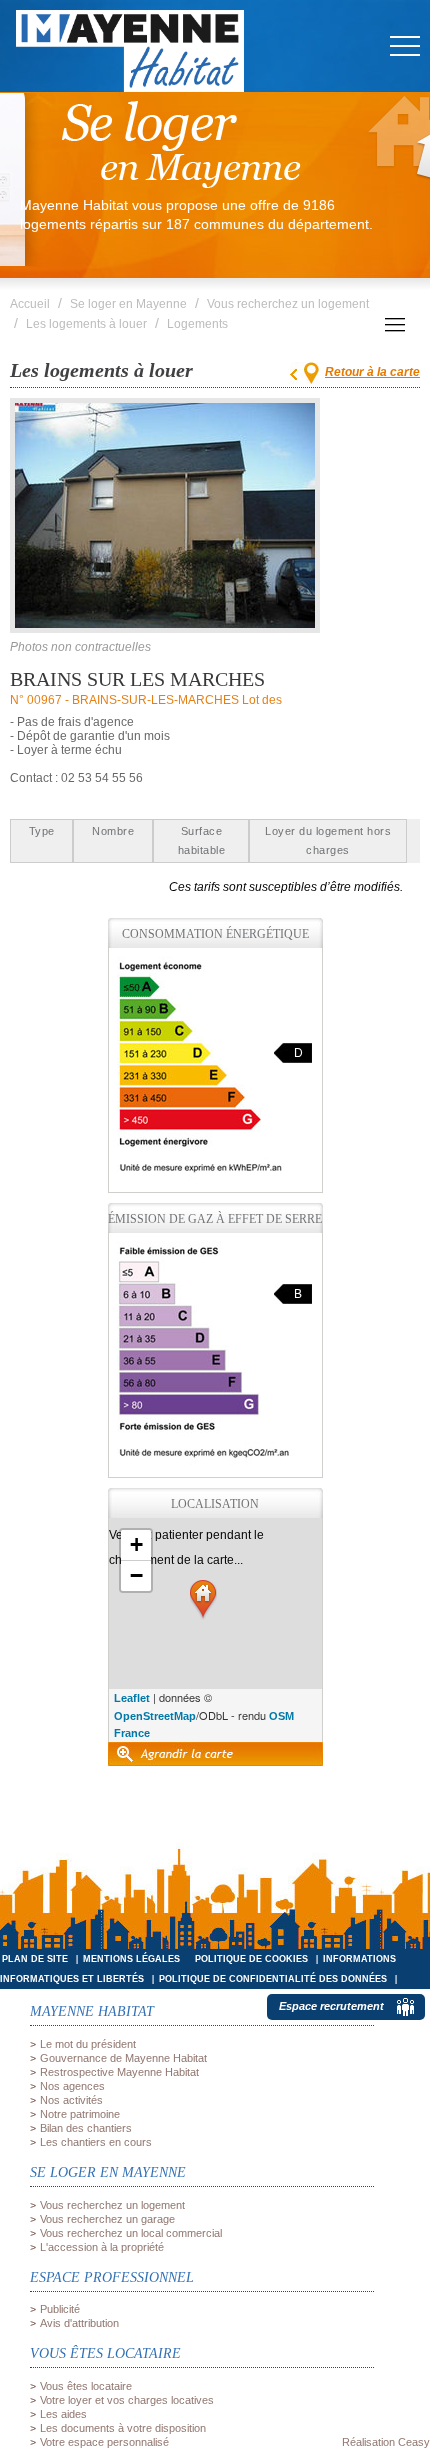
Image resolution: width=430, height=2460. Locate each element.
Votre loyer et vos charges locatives (127, 2400)
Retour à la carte (372, 372)
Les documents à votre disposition (123, 2428)
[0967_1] (165, 515)
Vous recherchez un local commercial (131, 2233)
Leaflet (132, 1698)
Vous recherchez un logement (112, 2205)
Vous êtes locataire (86, 2386)
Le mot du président (88, 2044)
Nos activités (71, 2100)
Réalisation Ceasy (386, 2442)
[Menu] (405, 86)
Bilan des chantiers (86, 2128)
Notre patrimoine (80, 2114)
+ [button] (136, 1544)
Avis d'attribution (79, 2323)
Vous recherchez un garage (107, 2219)
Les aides (63, 2414)
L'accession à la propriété (102, 2247)
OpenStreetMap (155, 1716)
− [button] (136, 1575)
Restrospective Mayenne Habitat (119, 2072)
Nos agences (72, 2086)
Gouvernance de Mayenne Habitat (123, 2058)
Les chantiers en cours (96, 2142)
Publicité (60, 2309)
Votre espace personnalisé (104, 2442)
